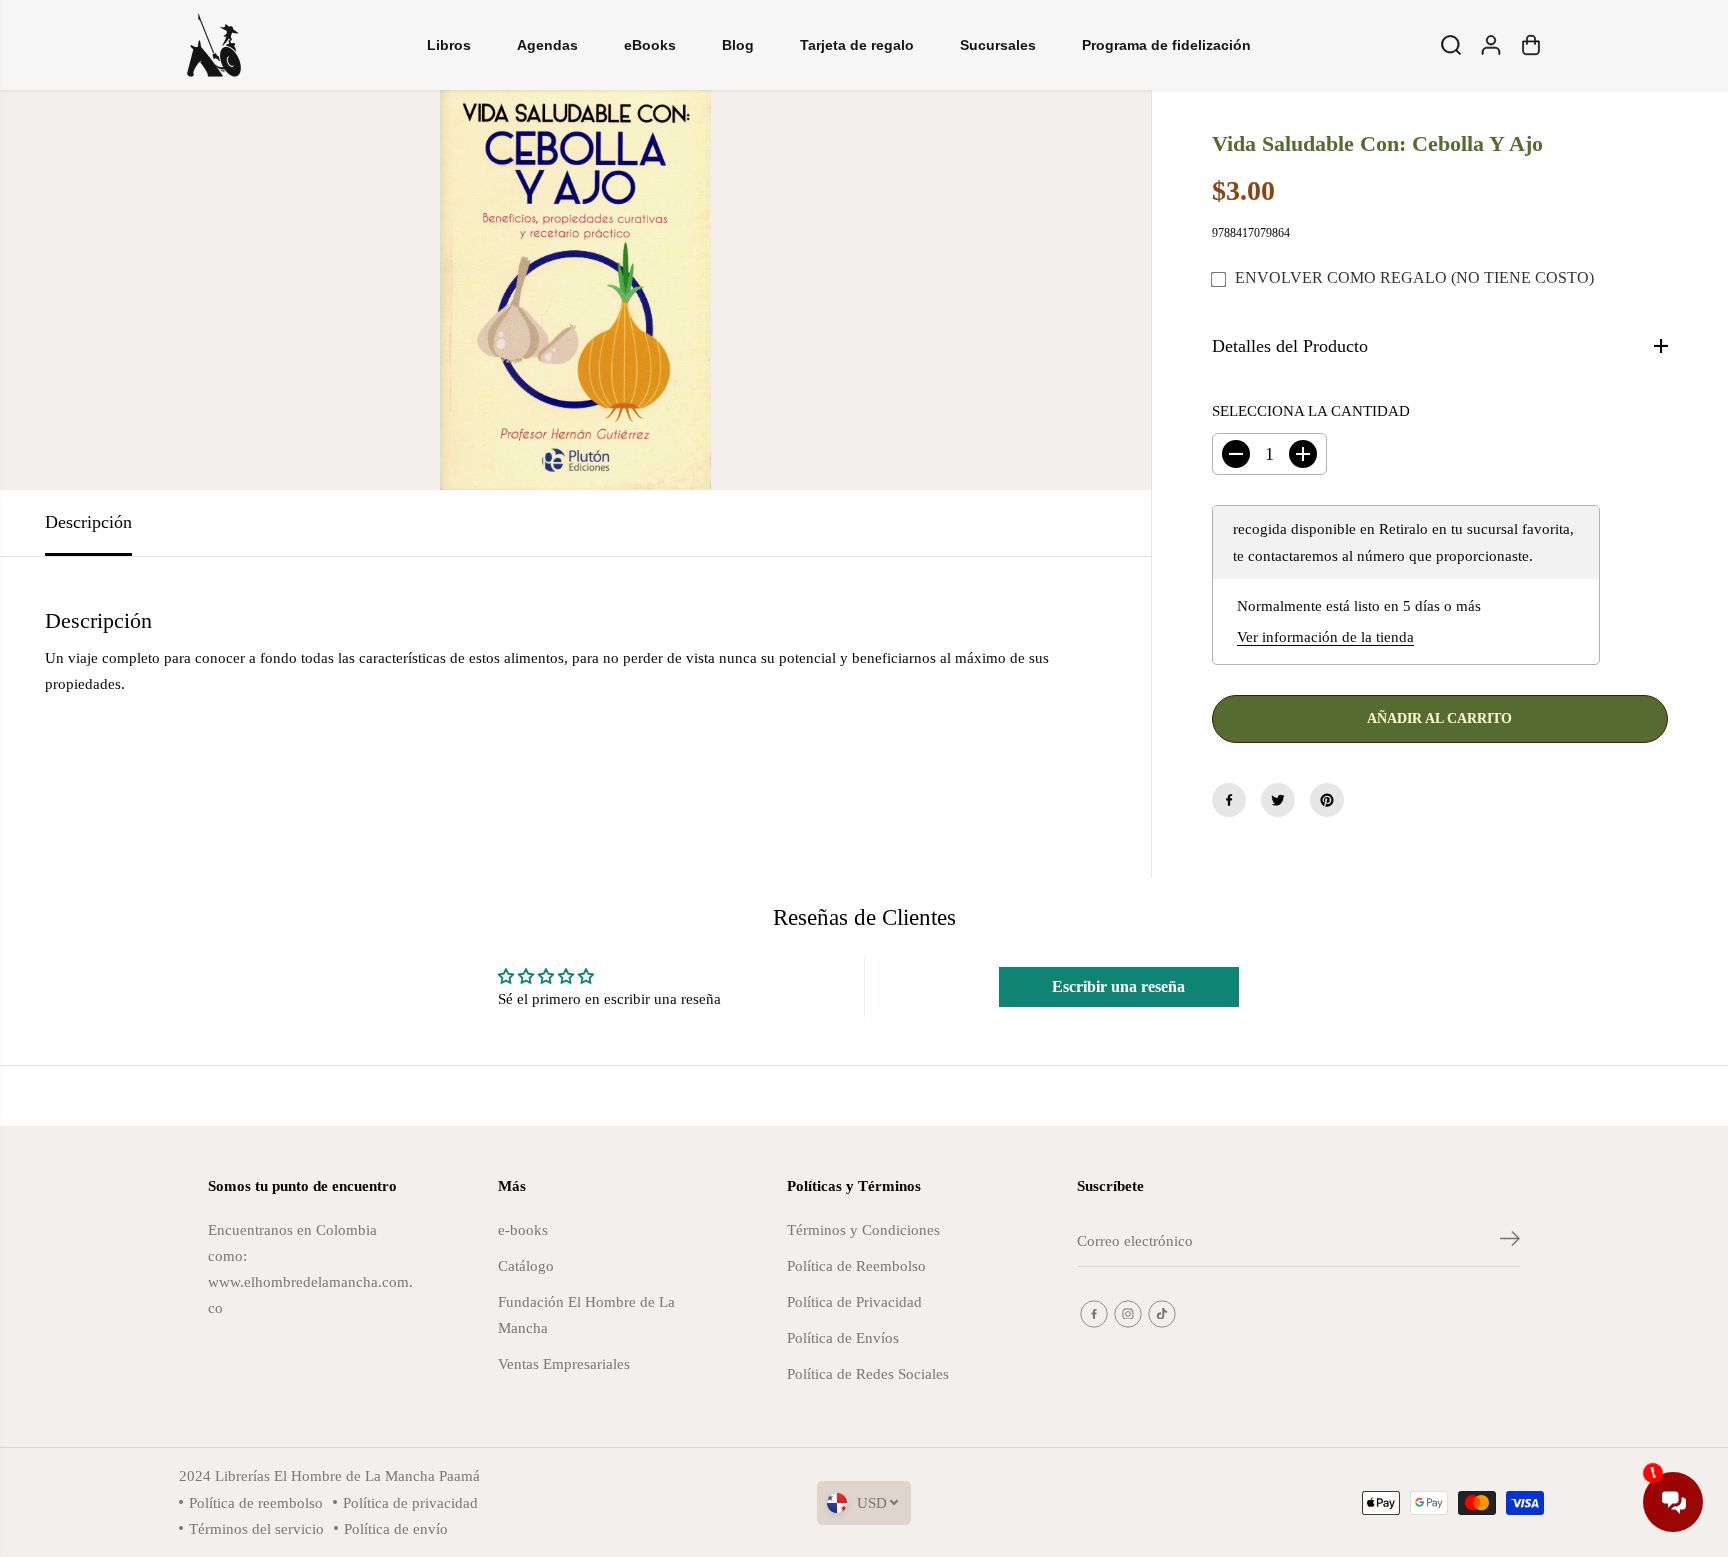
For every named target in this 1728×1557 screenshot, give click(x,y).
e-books (523, 1229)
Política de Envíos (843, 1337)
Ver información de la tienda (1325, 636)
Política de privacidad (410, 1502)
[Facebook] (1229, 800)
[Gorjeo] (1278, 800)
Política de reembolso (256, 1502)
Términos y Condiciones (863, 1229)
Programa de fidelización (1166, 45)
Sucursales (998, 45)
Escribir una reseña (1118, 986)
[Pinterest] (1327, 800)
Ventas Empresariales (564, 1363)
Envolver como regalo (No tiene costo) (1414, 277)
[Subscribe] (1510, 1242)
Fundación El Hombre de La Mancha (586, 1314)
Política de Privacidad (854, 1301)
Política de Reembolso (856, 1265)
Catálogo (526, 1265)
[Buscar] (1451, 45)
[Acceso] (1491, 45)
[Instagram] (1128, 1314)
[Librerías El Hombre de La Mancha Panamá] (214, 45)
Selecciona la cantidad (1311, 410)
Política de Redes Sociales (868, 1373)
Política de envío (396, 1528)
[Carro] (1531, 45)
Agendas (547, 45)
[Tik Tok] (1162, 1314)
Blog (738, 45)
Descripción (88, 522)
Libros (449, 45)
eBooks (650, 45)
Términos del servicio (256, 1528)
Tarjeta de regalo (857, 45)
